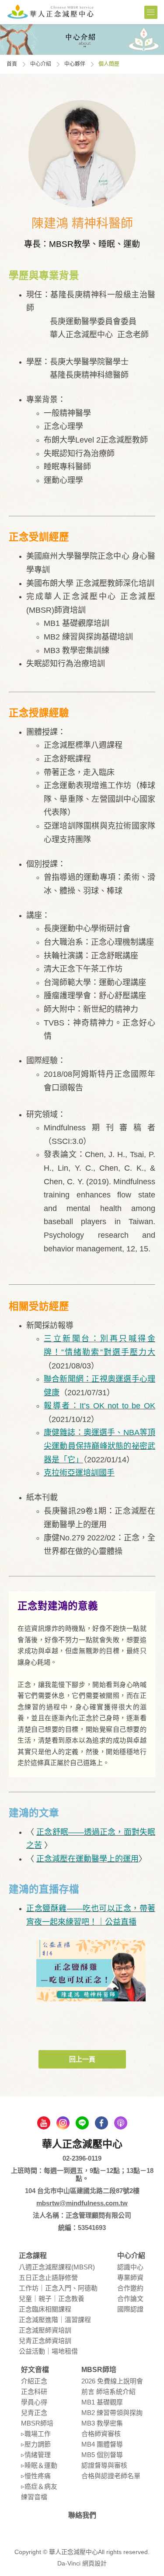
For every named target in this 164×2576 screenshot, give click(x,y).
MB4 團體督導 (102, 2444)
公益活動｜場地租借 (48, 2351)
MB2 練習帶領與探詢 (112, 2413)
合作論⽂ (130, 2299)
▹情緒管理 (36, 2455)
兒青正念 (34, 2413)
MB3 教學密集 (102, 2423)
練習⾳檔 (34, 2497)
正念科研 (34, 2392)
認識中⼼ (130, 2267)
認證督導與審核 (104, 2465)
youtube (44, 2123)
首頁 (12, 64)
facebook (101, 2123)
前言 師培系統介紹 (108, 2392)
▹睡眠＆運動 (39, 2465)
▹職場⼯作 (36, 2434)
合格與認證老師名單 (111, 2476)
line (82, 2123)
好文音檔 (35, 2370)
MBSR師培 (37, 2423)
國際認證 (130, 2309)
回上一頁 (82, 2059)
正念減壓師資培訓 (45, 2330)
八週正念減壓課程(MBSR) (57, 2267)
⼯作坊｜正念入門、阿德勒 (58, 2288)
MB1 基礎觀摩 (102, 2402)
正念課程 (33, 2256)
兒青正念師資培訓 (45, 2341)
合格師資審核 (101, 2434)
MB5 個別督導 (102, 2455)
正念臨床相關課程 (45, 2309)
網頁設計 (94, 2563)
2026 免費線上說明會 (112, 2381)
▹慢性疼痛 (36, 2476)
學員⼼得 (34, 2402)
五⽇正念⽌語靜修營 (48, 2278)
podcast (121, 2123)
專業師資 (130, 2278)
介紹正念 (34, 2381)
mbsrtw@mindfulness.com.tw (82, 2203)
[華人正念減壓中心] (50, 11)
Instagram (63, 2123)
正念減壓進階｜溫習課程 (55, 2320)
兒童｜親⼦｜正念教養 (52, 2299)
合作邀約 (130, 2288)
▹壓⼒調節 (36, 2444)
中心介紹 (41, 64)
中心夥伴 (75, 64)
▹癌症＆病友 (39, 2486)
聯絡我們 (82, 2515)
